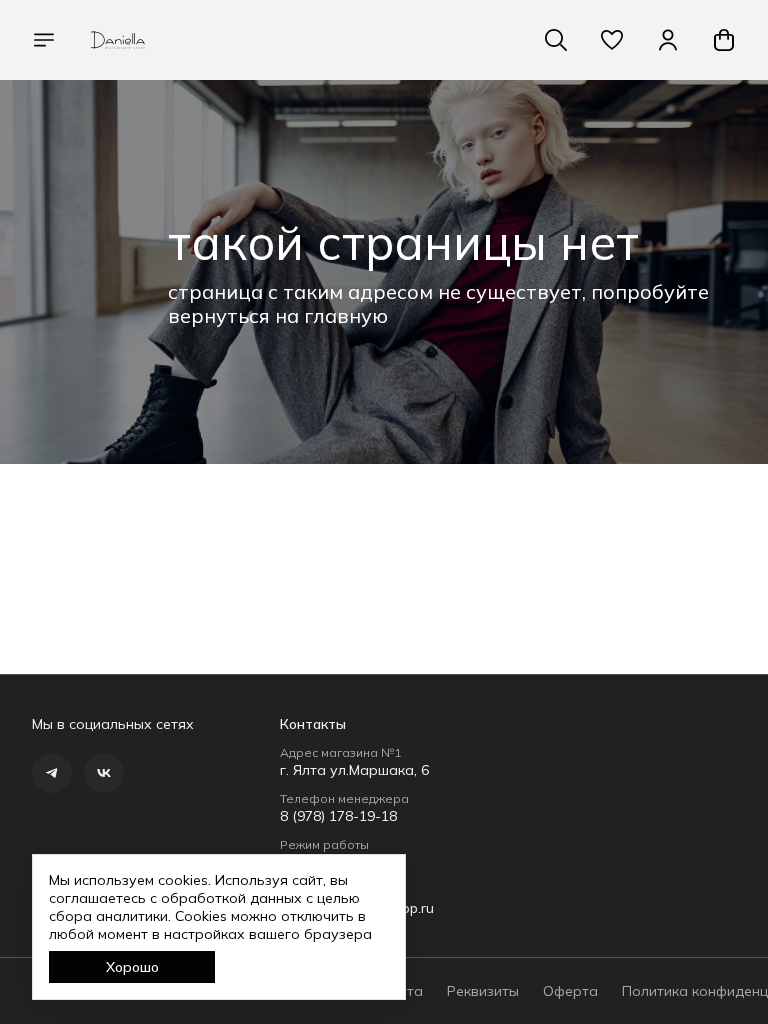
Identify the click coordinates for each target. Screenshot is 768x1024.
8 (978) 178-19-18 (338, 816)
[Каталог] (44, 40)
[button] (612, 40)
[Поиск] (556, 40)
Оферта (570, 991)
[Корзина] (724, 40)
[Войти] (668, 40)
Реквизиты (483, 991)
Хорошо (132, 967)
